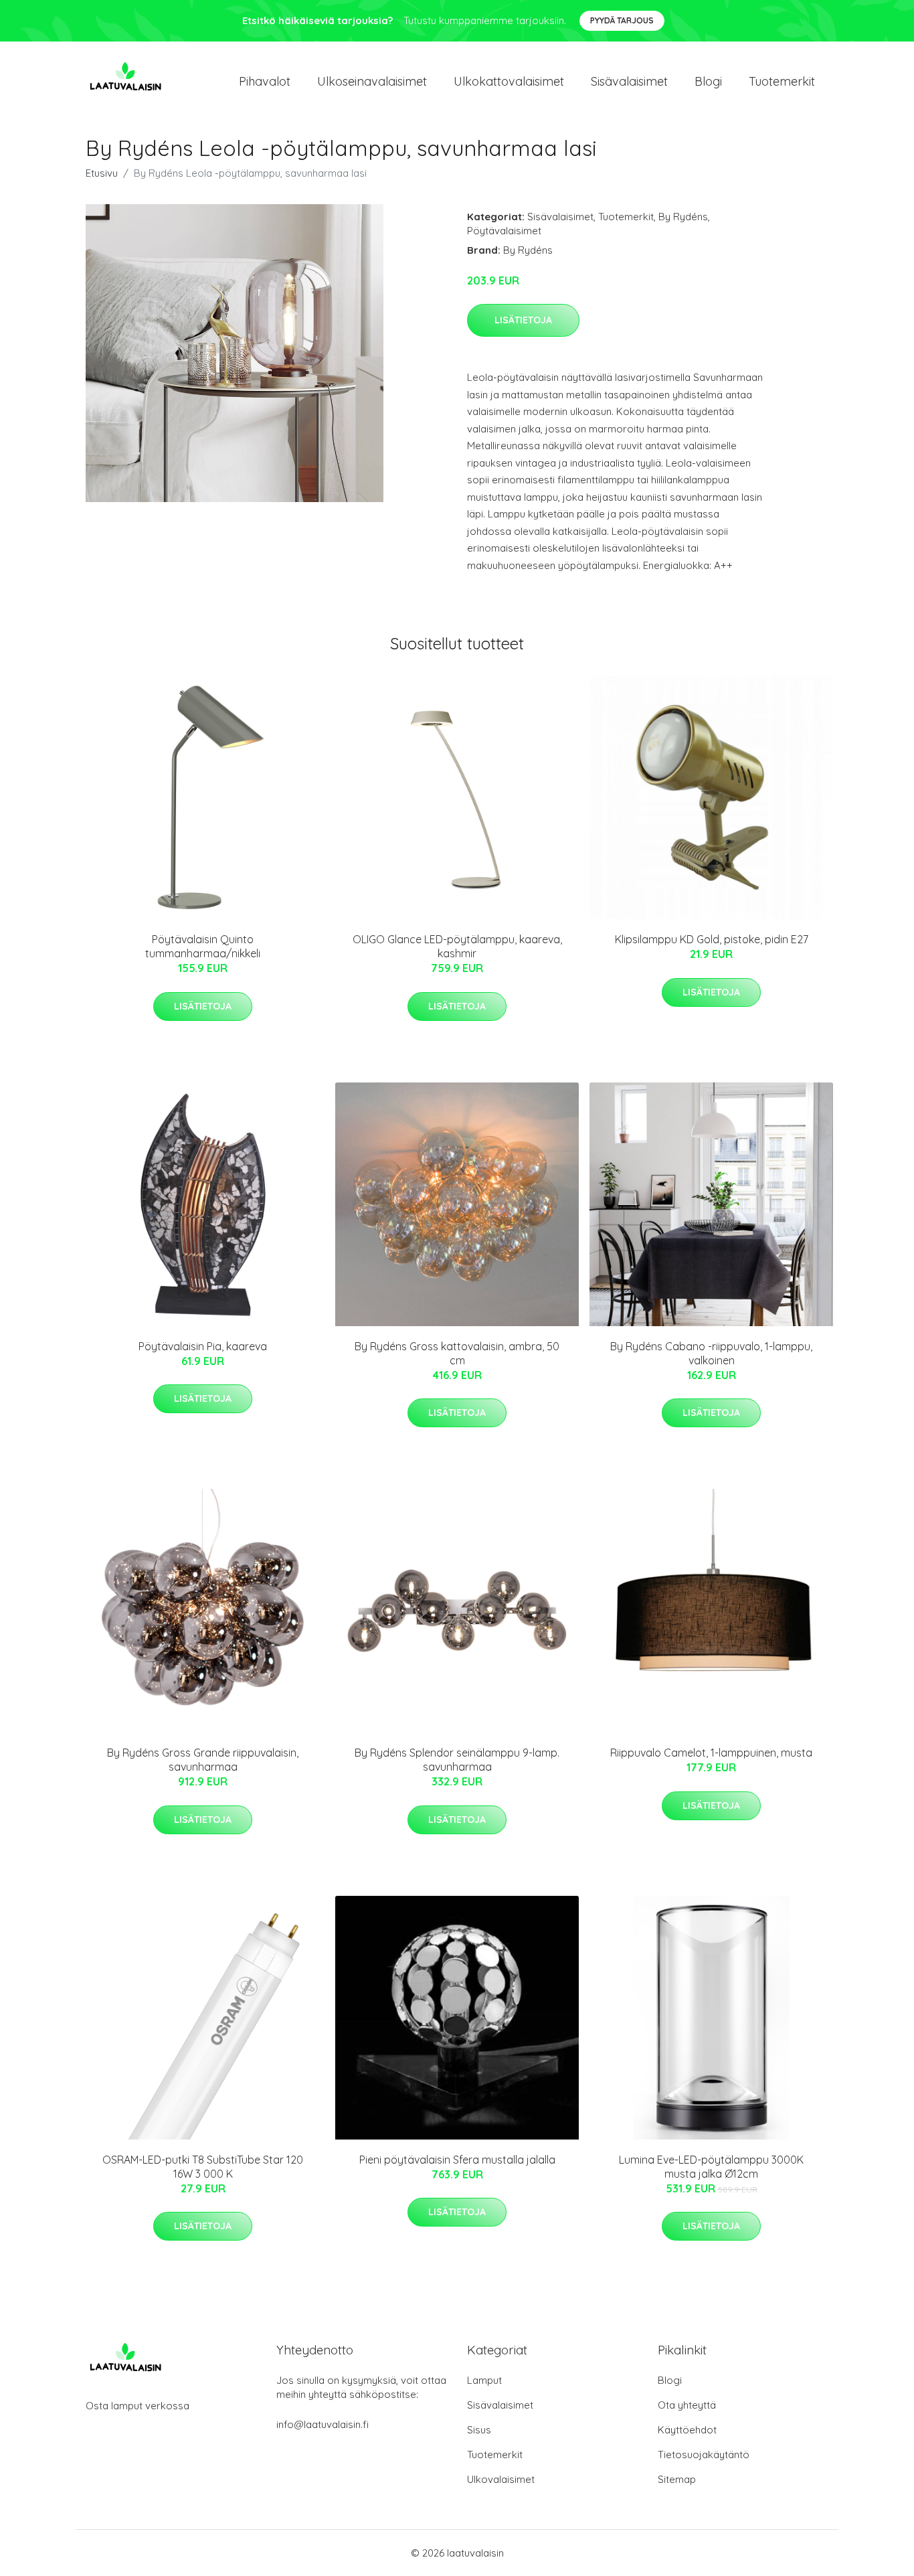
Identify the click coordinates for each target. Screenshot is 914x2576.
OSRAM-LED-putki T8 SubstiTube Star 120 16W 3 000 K (203, 2167)
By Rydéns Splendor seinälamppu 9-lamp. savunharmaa (457, 1760)
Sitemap (677, 2479)
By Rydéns (683, 217)
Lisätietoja (523, 320)
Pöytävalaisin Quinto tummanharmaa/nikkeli (203, 946)
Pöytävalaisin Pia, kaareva (203, 1346)
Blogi (708, 81)
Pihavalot (265, 81)
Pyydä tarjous (622, 20)
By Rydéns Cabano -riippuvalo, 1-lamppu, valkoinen (711, 1353)
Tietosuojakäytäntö (704, 2454)
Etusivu (102, 173)
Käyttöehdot (687, 2430)
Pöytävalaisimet (504, 231)
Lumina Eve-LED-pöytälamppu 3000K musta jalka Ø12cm (711, 2167)
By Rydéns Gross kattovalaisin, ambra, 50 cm (457, 1353)
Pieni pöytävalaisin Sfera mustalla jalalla (457, 2160)
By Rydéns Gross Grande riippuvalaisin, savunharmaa (203, 1760)
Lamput (484, 2380)
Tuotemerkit (782, 81)
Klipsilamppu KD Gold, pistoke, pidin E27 (712, 939)
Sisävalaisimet (629, 81)
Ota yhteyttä (687, 2405)
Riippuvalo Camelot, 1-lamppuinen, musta (711, 1753)
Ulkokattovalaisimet (509, 81)
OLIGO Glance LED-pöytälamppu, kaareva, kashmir (457, 946)
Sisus (479, 2430)
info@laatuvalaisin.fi (323, 2424)
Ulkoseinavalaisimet (372, 81)
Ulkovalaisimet (501, 2479)
